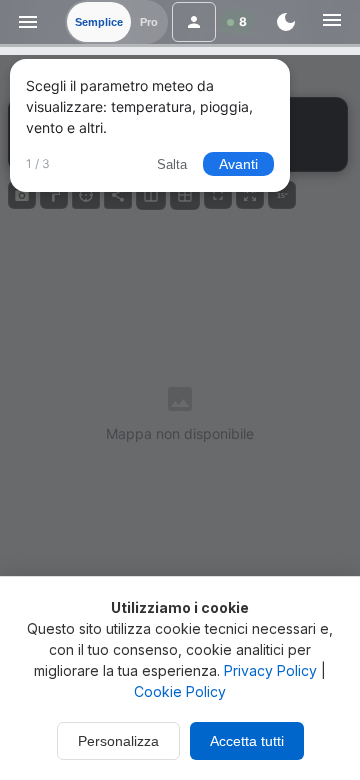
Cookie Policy (180, 691)
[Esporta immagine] (22, 195)
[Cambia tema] (286, 22)
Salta (172, 164)
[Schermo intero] (218, 195)
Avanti (238, 164)
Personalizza (118, 741)
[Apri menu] (28, 22)
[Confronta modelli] (151, 195)
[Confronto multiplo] (185, 195)
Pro (149, 22)
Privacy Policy (270, 670)
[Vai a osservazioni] (86, 195)
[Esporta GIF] (54, 195)
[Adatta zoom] (250, 195)
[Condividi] (118, 195)
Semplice (99, 22)
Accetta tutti (247, 741)
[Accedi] (194, 22)
